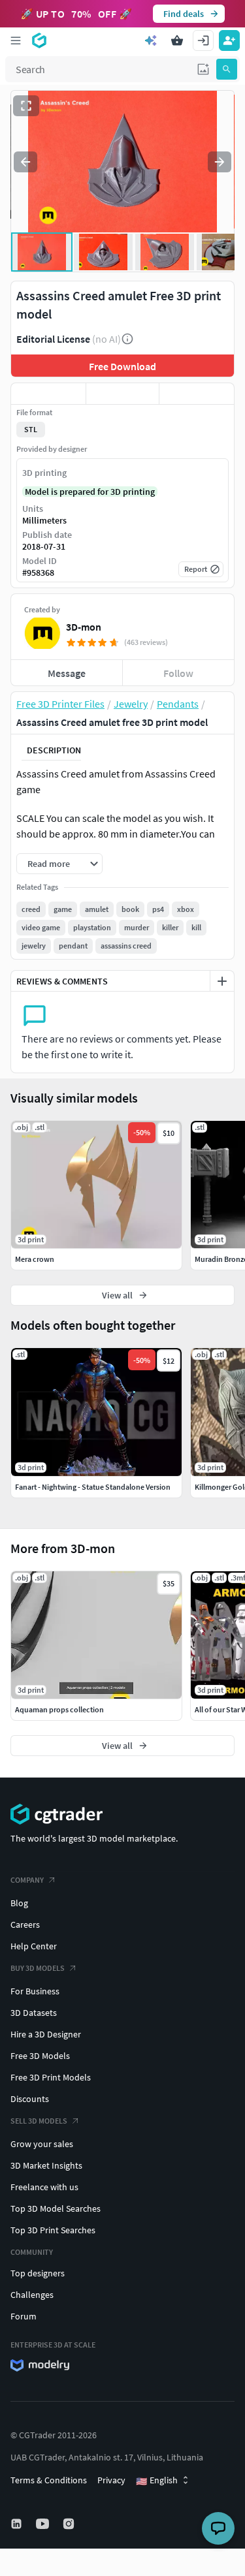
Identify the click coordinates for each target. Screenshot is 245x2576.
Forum (24, 2316)
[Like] (48, 394)
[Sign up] (229, 40)
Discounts (30, 2099)
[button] (203, 69)
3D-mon (84, 627)
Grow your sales (42, 2144)
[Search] (227, 69)
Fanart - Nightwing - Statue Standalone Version (93, 1487)
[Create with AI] (151, 40)
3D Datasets (34, 2013)
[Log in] (203, 40)
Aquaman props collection (59, 1709)
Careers (25, 1924)
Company (27, 1880)
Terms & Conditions (49, 2480)
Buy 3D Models (38, 1968)
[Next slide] (220, 162)
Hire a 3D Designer (46, 2034)
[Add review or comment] (222, 981)
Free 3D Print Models (51, 2077)
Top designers (38, 2273)
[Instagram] (70, 2524)
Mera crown (35, 1259)
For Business (35, 1991)
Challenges (32, 2295)
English (157, 2481)
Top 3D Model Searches (56, 2208)
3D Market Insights (46, 2165)
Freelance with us (44, 2187)
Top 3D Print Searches (53, 2230)
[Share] (197, 394)
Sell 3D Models (39, 2121)
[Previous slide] (25, 162)
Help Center (34, 1946)
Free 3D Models (40, 2056)
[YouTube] (44, 2524)
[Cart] (177, 40)
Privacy (111, 2480)
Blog (19, 1903)
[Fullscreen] (26, 106)
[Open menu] (16, 40)
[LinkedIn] (18, 2524)
